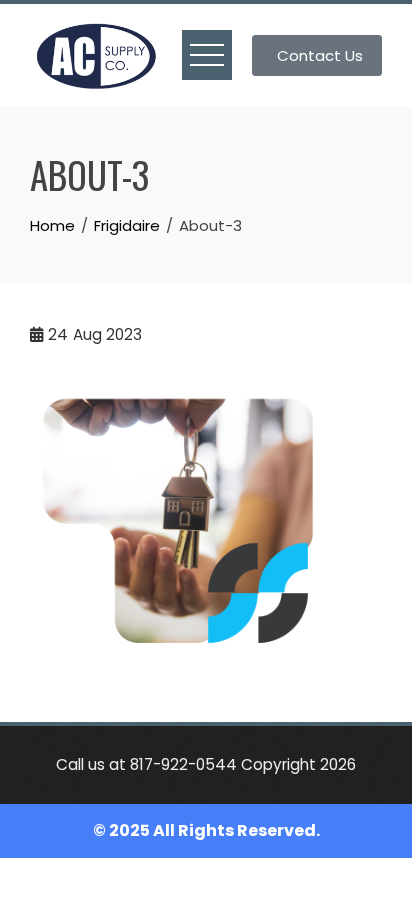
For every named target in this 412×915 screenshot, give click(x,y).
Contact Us (320, 55)
